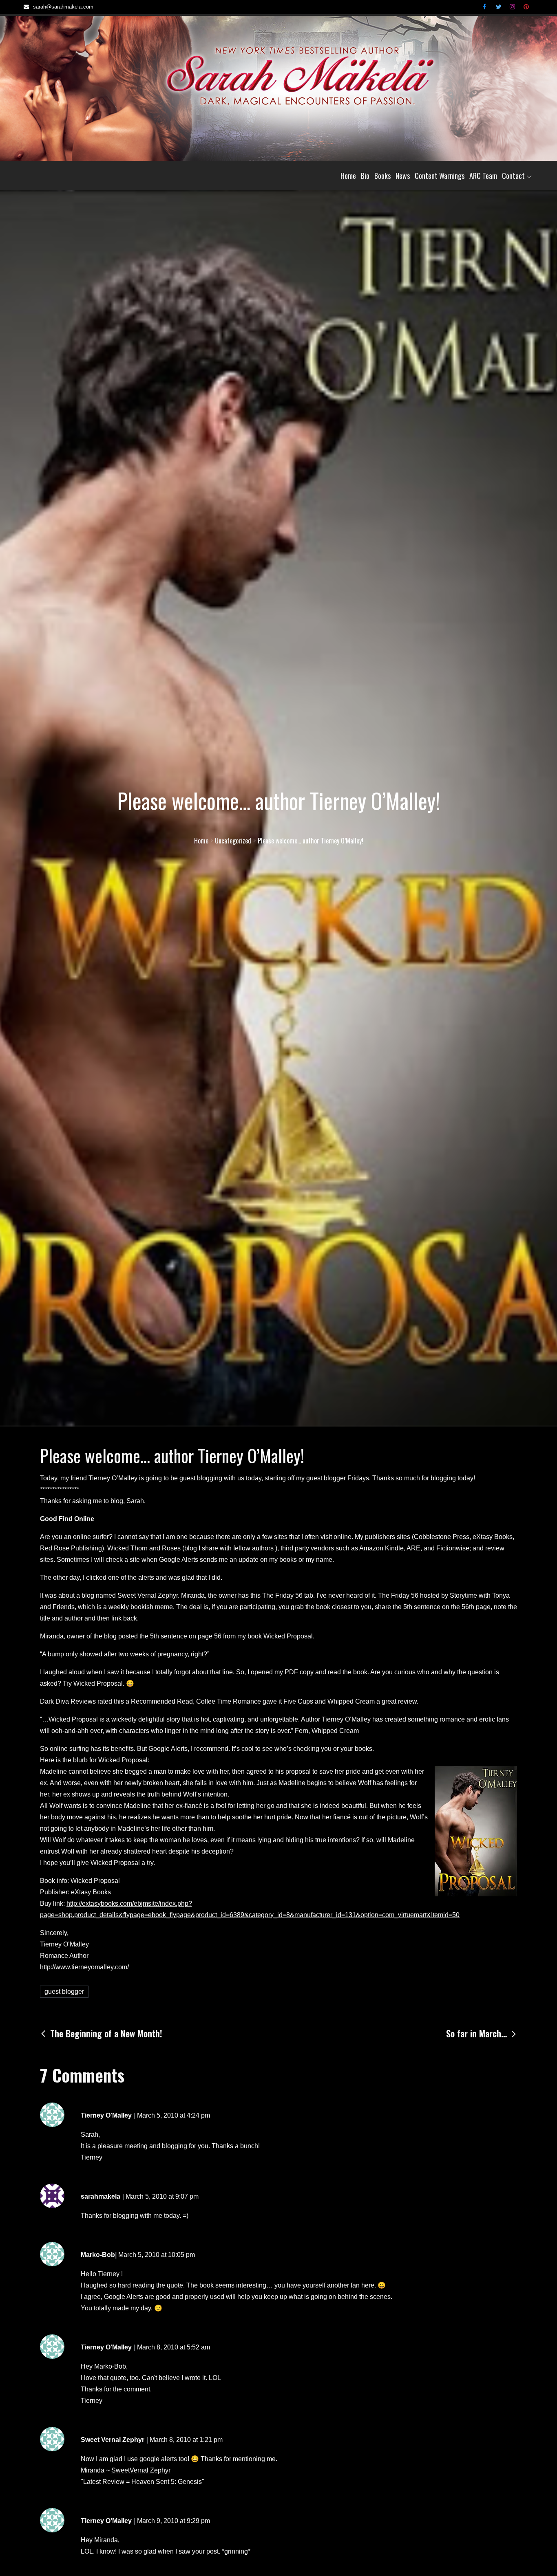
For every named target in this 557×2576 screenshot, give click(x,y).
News (403, 176)
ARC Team (483, 176)
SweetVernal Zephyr (141, 2470)
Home (348, 176)
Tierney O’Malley (113, 1478)
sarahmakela (101, 2196)
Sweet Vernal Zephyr (113, 2440)
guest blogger (64, 1991)
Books (382, 176)
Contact (513, 176)
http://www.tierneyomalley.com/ (84, 1967)
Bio (365, 176)
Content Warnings (440, 176)
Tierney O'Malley (106, 2115)
